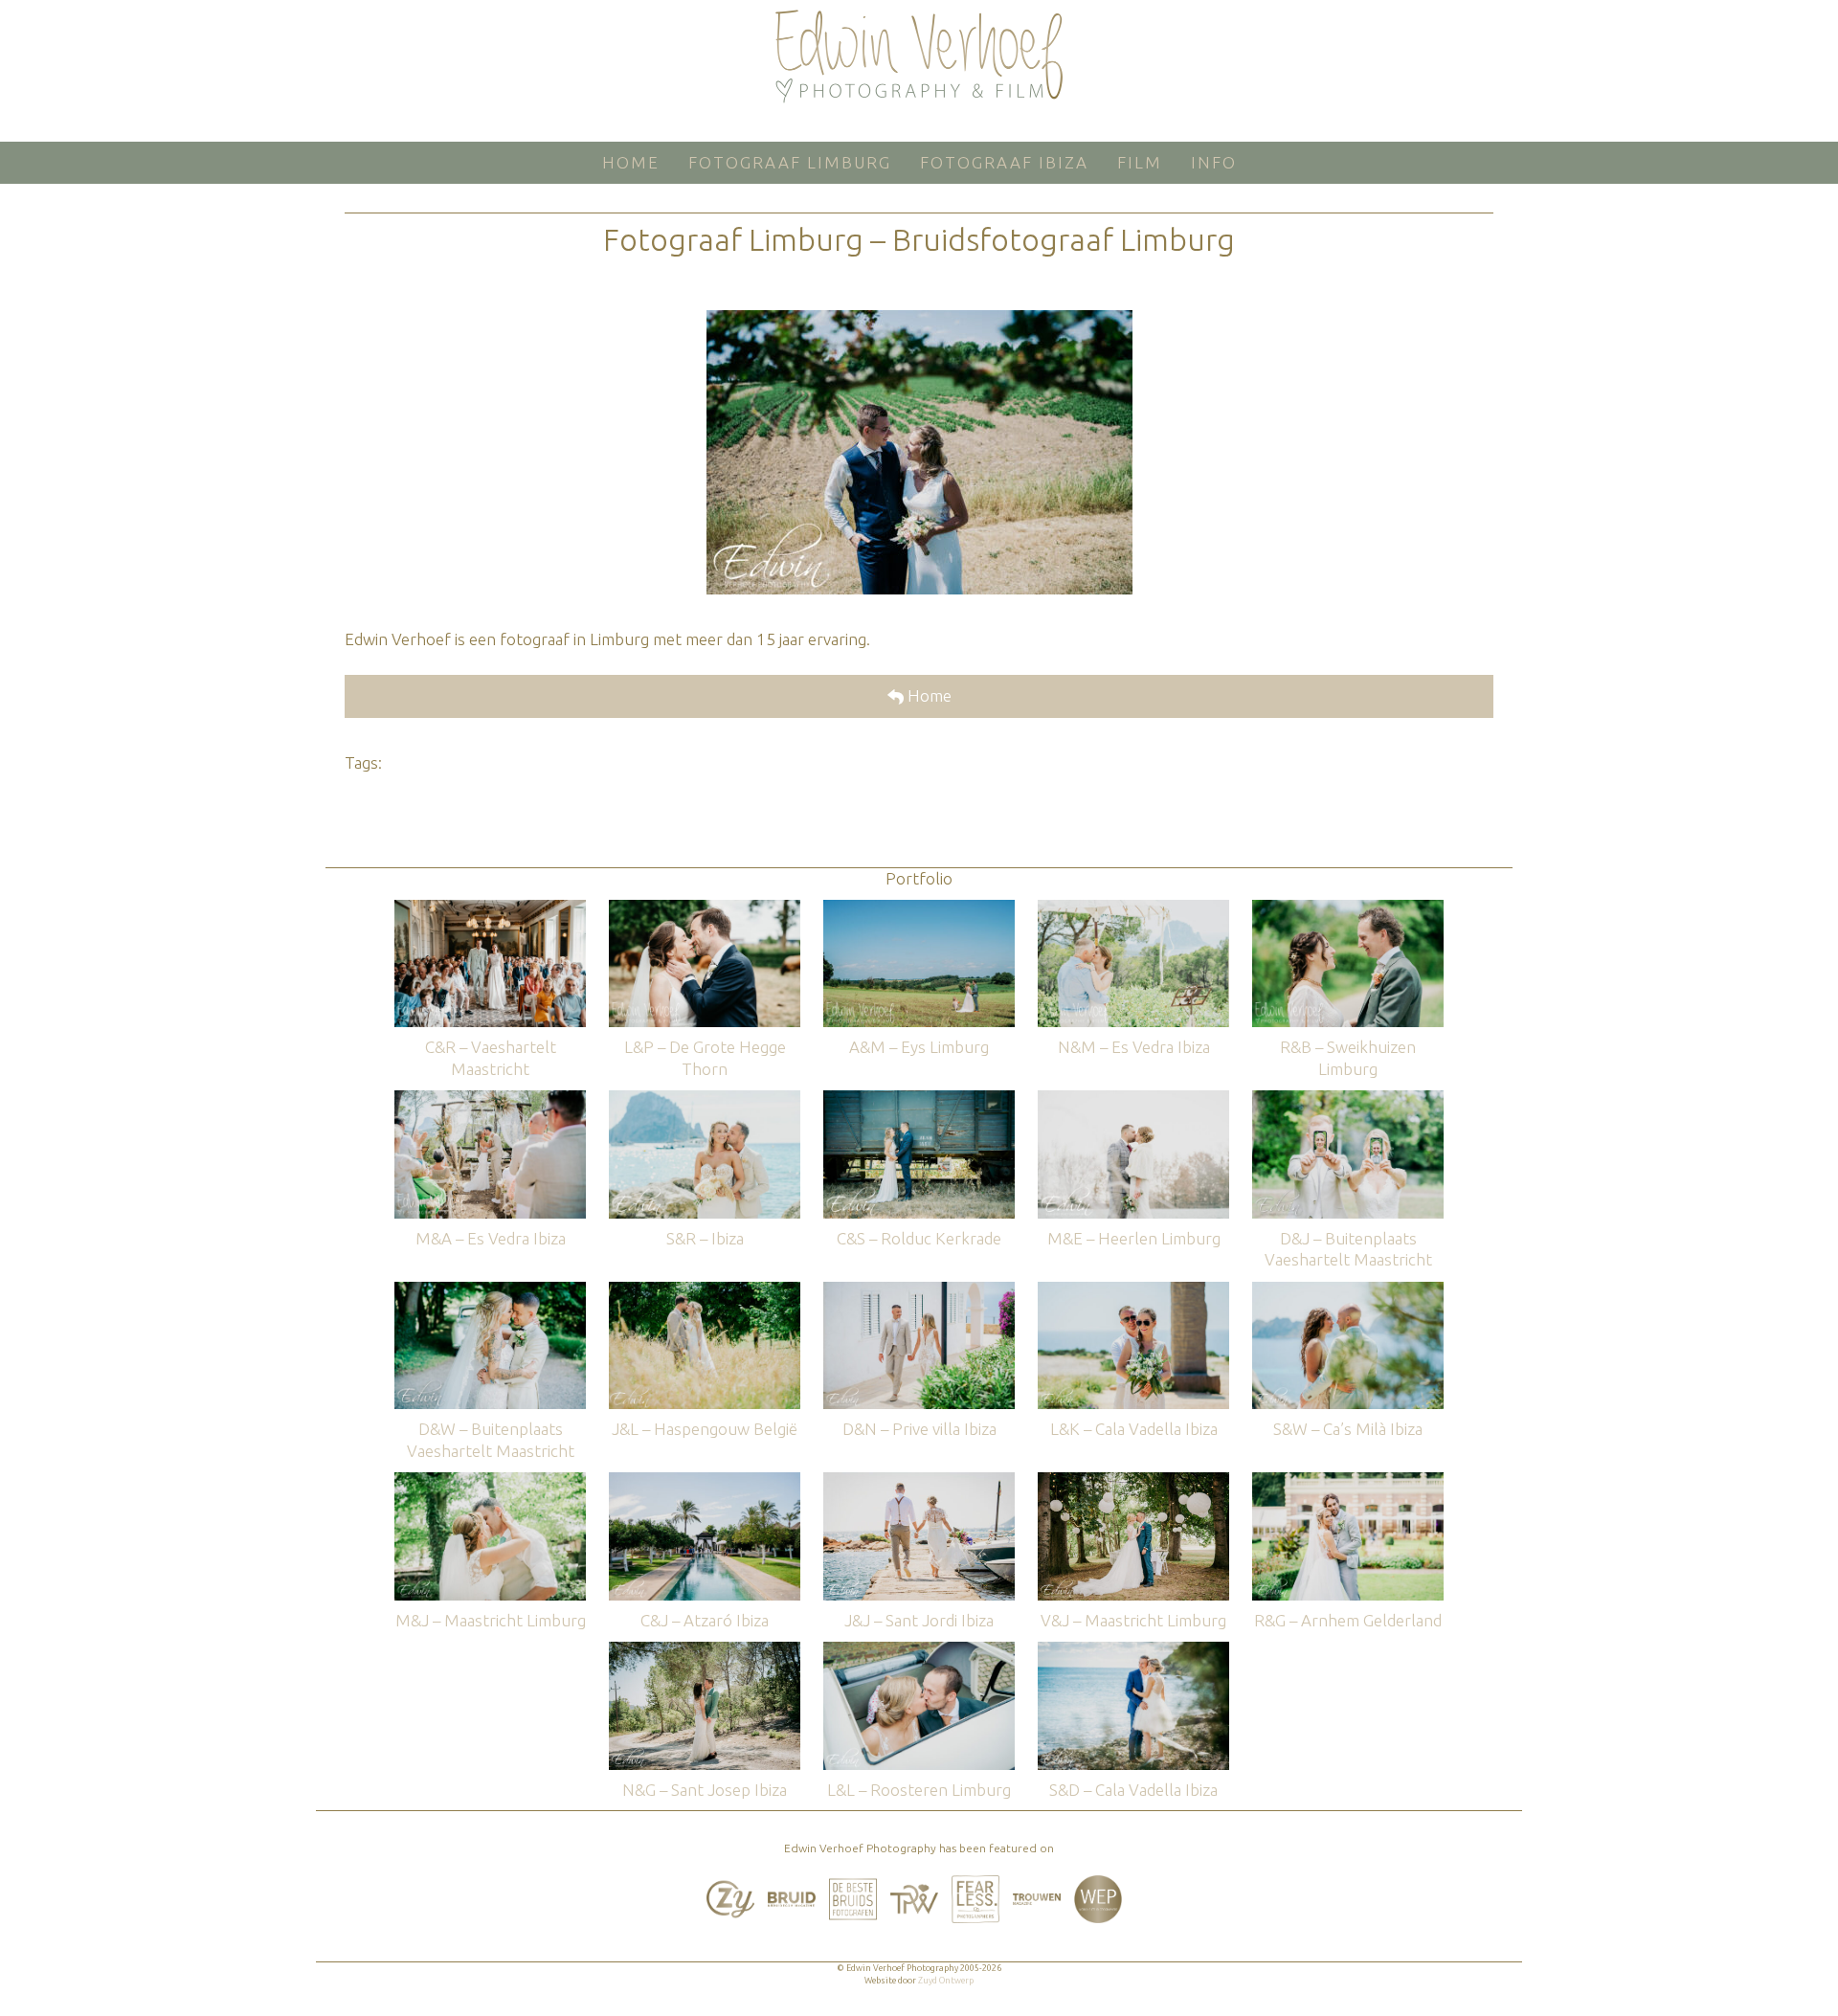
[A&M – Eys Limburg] (919, 909)
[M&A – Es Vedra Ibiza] (490, 1099)
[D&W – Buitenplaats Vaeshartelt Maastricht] (490, 1291)
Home (928, 695)
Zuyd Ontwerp (946, 1981)
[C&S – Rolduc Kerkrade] (919, 1099)
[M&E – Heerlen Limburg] (1133, 1099)
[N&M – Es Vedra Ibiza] (1133, 909)
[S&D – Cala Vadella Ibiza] (1133, 1651)
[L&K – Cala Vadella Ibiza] (1133, 1291)
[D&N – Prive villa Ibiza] (919, 1291)
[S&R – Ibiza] (705, 1099)
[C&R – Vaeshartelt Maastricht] (490, 909)
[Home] (919, 56)
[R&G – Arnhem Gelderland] (1348, 1481)
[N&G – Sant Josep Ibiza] (705, 1651)
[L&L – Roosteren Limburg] (919, 1651)
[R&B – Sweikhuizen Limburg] (1348, 909)
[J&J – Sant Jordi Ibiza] (919, 1481)
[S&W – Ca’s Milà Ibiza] (1348, 1291)
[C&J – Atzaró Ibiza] (705, 1481)
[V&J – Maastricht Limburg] (1133, 1481)
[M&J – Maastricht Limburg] (490, 1481)
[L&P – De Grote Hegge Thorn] (705, 909)
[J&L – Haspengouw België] (705, 1291)
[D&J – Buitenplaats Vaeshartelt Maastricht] (1348, 1099)
